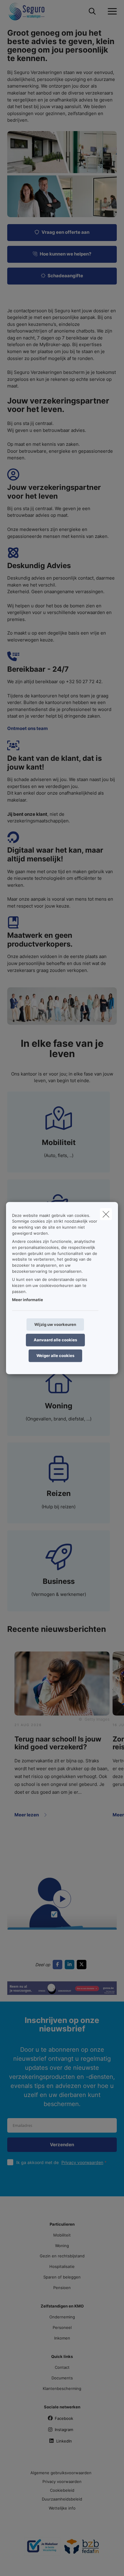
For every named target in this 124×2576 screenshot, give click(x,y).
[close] (106, 1214)
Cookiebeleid (62, 2490)
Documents (62, 2378)
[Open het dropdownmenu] (111, 11)
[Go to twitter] (83, 1964)
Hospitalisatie (62, 2266)
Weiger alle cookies (55, 1356)
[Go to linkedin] (71, 1964)
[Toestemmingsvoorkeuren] (24, 2564)
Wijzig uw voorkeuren (55, 1324)
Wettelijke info (62, 2508)
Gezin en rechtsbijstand (62, 2256)
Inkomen (62, 2338)
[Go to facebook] (59, 1964)
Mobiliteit (62, 2235)
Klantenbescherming (62, 2388)
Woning (62, 2246)
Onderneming (62, 2317)
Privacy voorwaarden (82, 2162)
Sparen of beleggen (62, 2277)
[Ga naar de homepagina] (30, 11)
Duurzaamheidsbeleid (62, 2499)
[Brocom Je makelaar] (42, 2549)
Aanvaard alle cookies (55, 1340)
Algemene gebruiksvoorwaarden (61, 2473)
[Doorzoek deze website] (92, 11)
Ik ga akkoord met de (60, 2162)
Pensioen (62, 2288)
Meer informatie (28, 1300)
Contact (62, 2367)
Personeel (62, 2327)
